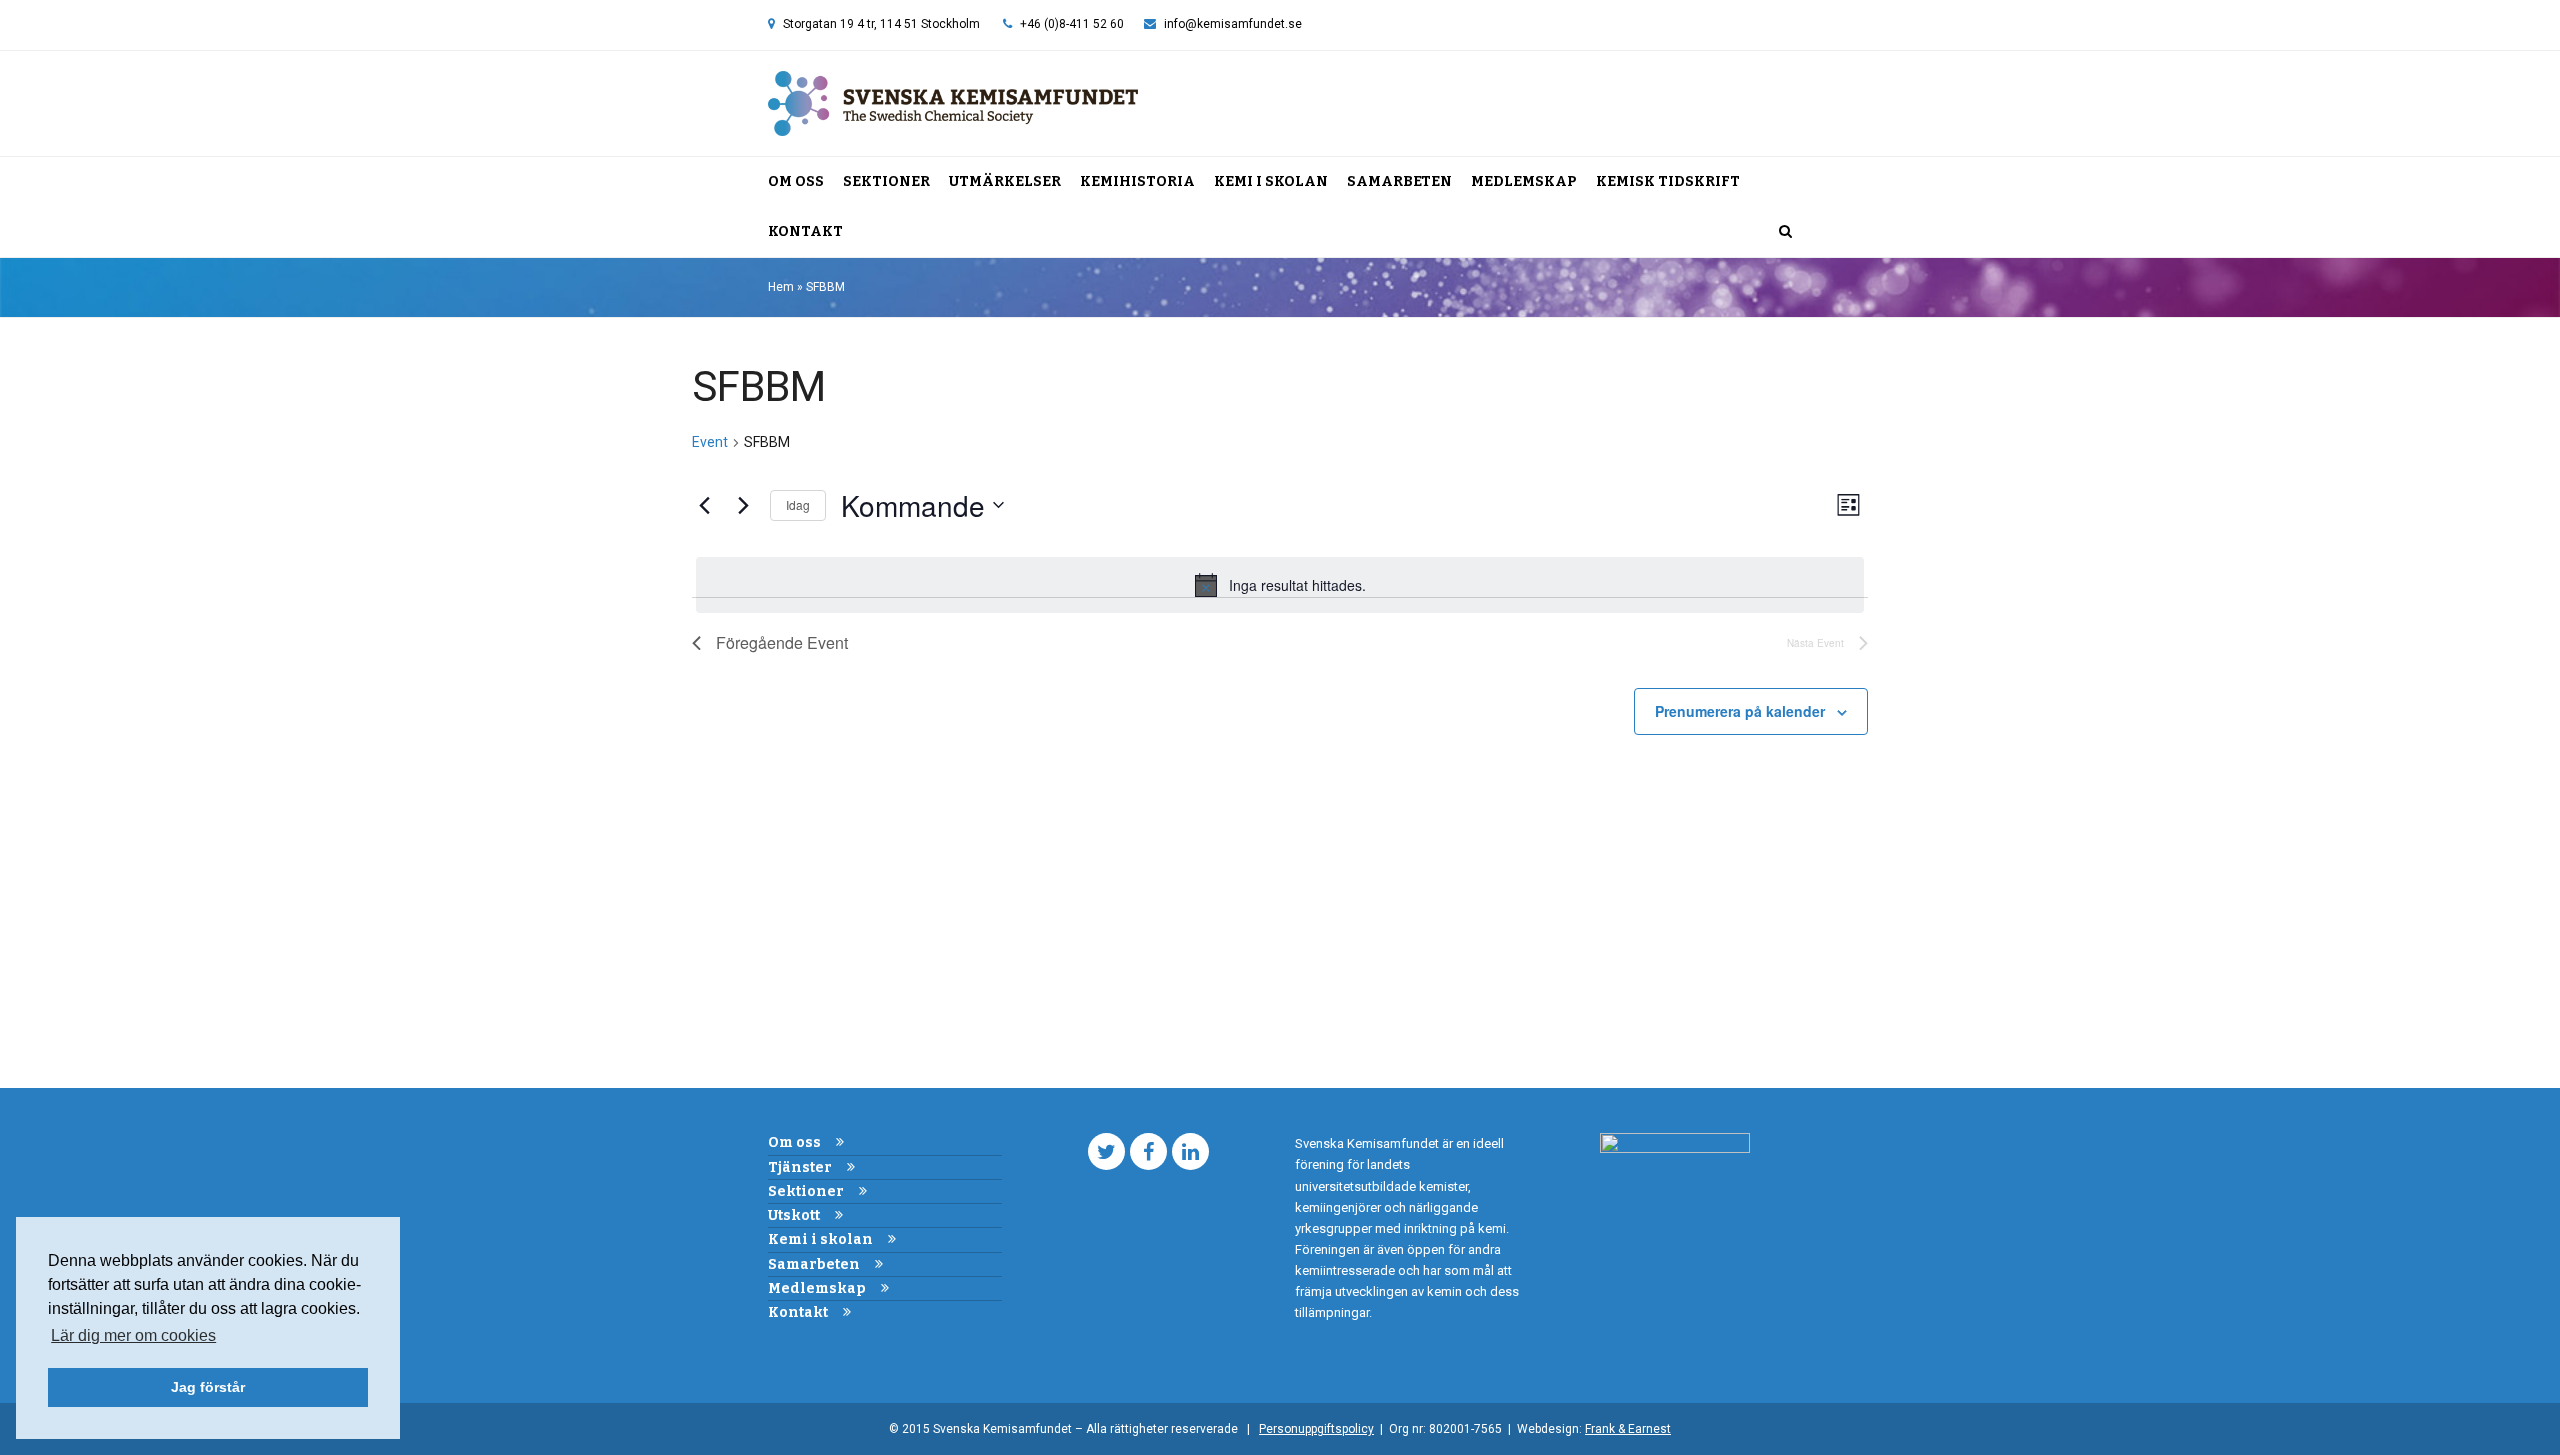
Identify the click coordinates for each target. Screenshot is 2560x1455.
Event (710, 442)
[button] (1785, 232)
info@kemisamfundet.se (1233, 24)
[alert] (1280, 585)
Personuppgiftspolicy (1316, 1429)
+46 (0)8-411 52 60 (1072, 24)
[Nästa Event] (743, 505)
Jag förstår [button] (208, 1387)
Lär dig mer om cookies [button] (133, 1335)
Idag (798, 504)
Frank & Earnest (1628, 1429)
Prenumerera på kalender (1740, 711)
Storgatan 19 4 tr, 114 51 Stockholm (881, 24)
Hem (781, 287)
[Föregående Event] (704, 505)
